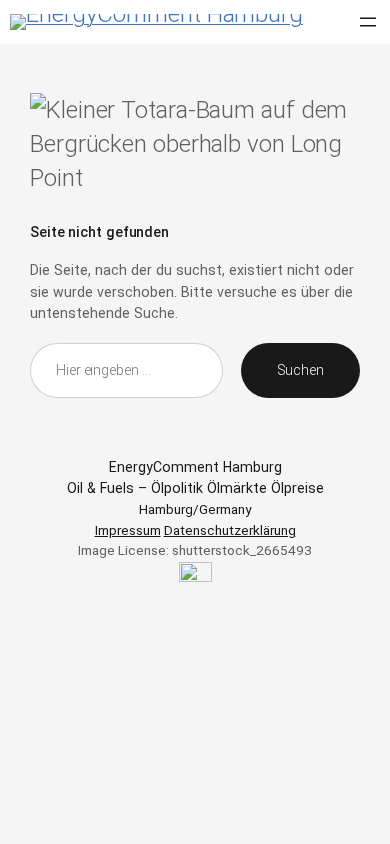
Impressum (128, 530)
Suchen (300, 370)
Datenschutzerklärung (230, 530)
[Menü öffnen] (368, 22)
